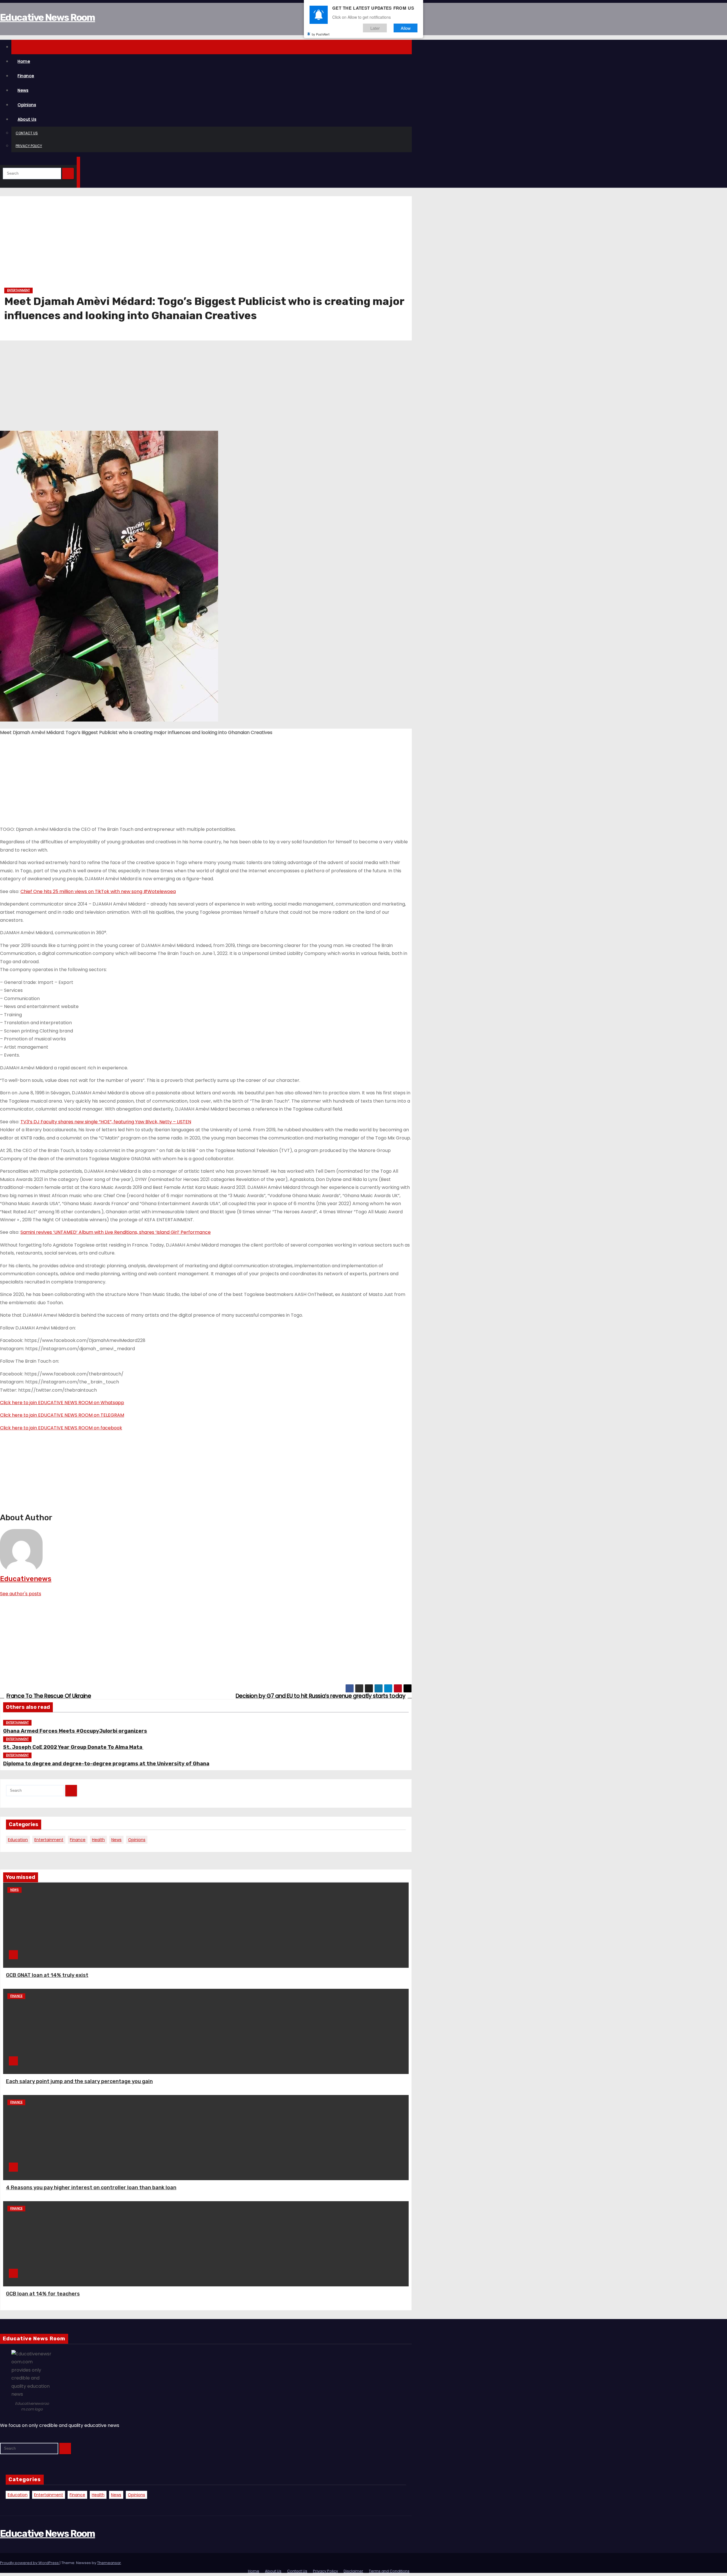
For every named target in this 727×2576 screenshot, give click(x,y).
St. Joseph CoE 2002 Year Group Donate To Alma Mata (73, 1747)
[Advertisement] (175, 244)
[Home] (212, 47)
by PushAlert (321, 34)
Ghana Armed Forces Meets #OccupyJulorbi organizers (75, 1731)
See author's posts (21, 1594)
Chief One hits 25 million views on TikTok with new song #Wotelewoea (98, 891)
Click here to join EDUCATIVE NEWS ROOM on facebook (61, 1428)
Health (98, 1840)
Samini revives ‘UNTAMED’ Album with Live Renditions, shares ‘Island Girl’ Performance (116, 1232)
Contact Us (27, 133)
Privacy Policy (29, 146)
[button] (2, 161)
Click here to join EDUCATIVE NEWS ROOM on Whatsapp (62, 1403)
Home (24, 61)
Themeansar (109, 2563)
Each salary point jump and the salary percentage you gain (79, 2081)
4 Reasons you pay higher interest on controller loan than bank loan (91, 2188)
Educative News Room (48, 17)
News (23, 90)
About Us (27, 119)
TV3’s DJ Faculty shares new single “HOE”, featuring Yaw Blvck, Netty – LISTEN (106, 1122)
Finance (26, 76)
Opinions (27, 105)
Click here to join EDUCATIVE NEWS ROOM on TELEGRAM (62, 1415)
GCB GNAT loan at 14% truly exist (47, 1975)
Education (18, 1840)
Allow (406, 28)
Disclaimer (353, 2571)
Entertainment (18, 290)
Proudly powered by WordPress (30, 2563)
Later (375, 28)
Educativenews (26, 1579)
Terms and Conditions (389, 2571)
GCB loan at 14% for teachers (43, 2294)
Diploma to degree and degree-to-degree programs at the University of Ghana (106, 1764)
